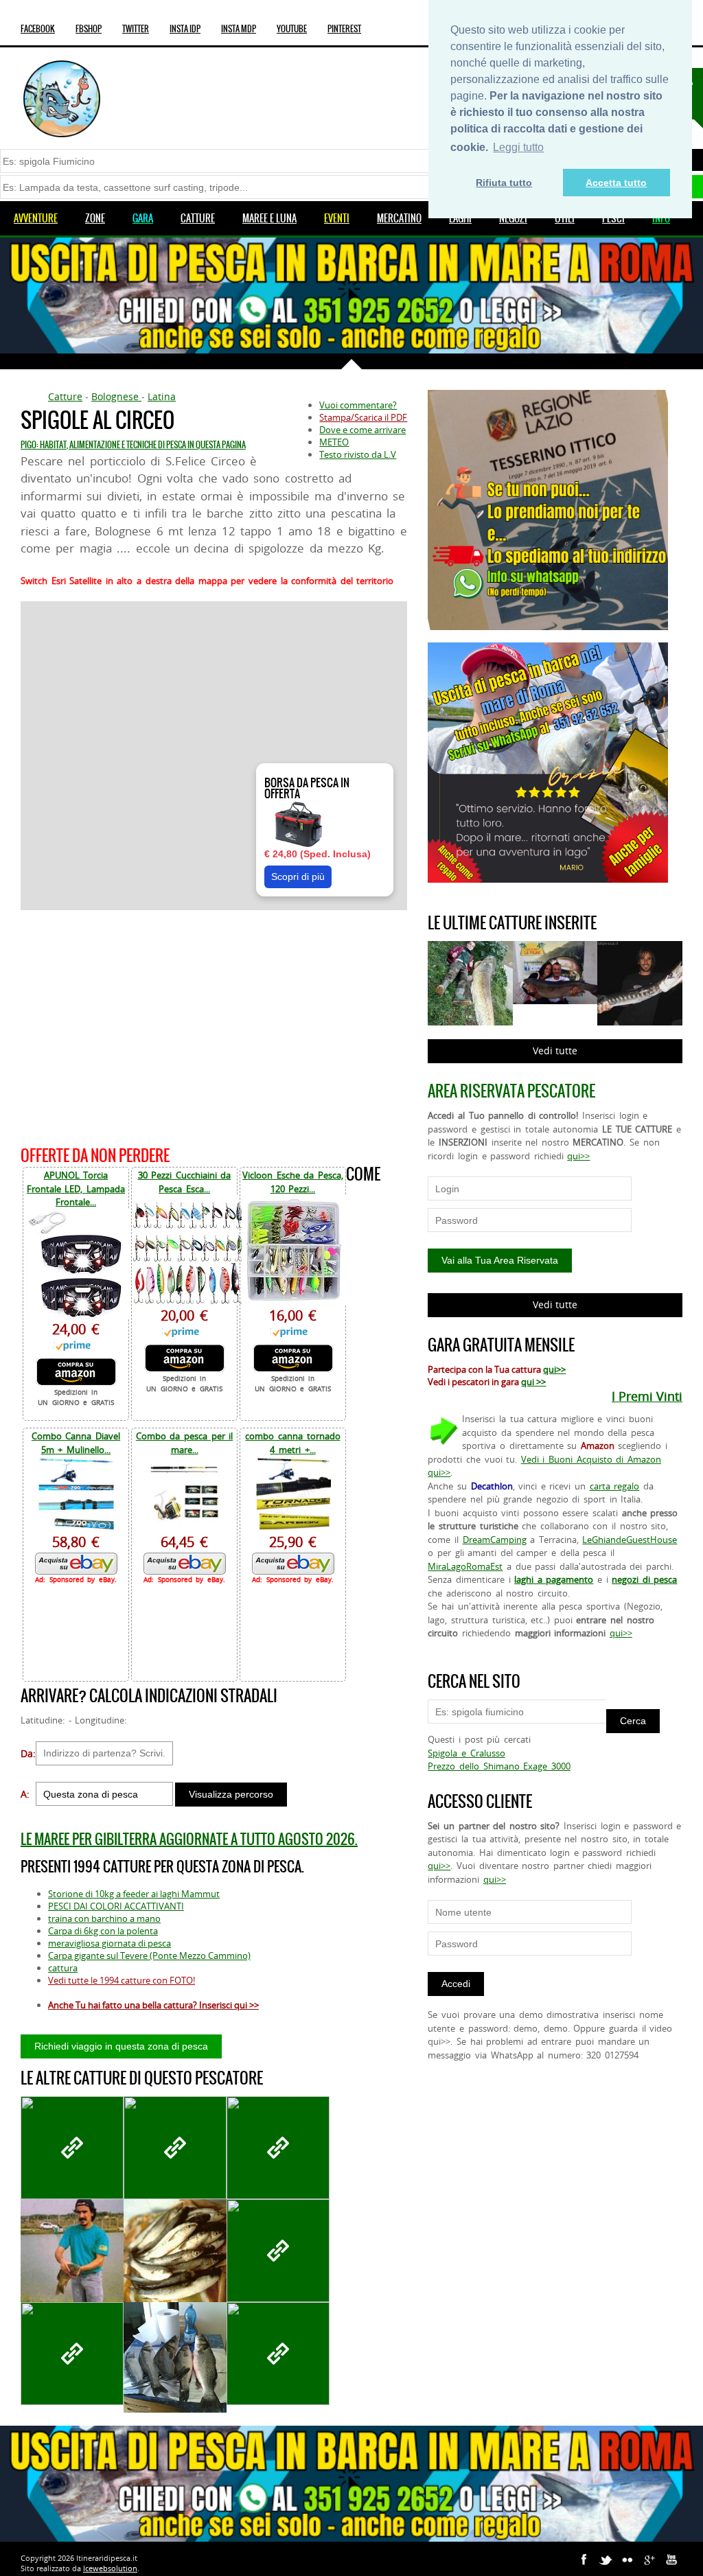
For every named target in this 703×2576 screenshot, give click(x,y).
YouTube (292, 29)
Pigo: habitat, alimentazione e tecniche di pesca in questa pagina (133, 445)
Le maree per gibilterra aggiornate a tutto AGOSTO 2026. (189, 1839)
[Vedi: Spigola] (278, 2354)
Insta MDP (239, 29)
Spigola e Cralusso (466, 1753)
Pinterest (344, 29)
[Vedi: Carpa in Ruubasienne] (72, 2285)
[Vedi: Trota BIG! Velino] (278, 2251)
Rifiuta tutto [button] (504, 183)
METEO (334, 442)
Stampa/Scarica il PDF (363, 417)
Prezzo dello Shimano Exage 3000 (499, 1766)
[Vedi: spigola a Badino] (175, 2148)
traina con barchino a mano (104, 1918)
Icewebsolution (110, 2568)
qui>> (578, 1156)
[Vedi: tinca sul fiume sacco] (278, 2148)
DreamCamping (495, 1540)
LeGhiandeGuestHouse (630, 1540)
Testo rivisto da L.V (358, 454)
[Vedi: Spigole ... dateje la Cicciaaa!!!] (175, 2357)
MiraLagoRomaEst (465, 1566)
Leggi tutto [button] (518, 147)
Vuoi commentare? (358, 405)
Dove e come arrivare (362, 430)
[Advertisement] (214, 1026)
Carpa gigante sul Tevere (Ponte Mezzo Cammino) (149, 1956)
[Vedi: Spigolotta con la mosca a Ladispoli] (72, 2148)
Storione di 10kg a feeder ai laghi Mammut (134, 1894)
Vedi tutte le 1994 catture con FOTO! (122, 1980)
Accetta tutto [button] (616, 183)
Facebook (38, 29)
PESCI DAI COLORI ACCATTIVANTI (116, 1906)
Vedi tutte (555, 1051)
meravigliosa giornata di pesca (110, 1943)
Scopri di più (298, 877)
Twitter (136, 29)
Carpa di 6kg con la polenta (103, 1931)
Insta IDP (185, 29)
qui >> (533, 1382)
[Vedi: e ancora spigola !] (72, 2354)
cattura (63, 1968)
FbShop (89, 29)
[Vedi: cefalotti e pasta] (175, 2252)
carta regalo (615, 1486)
